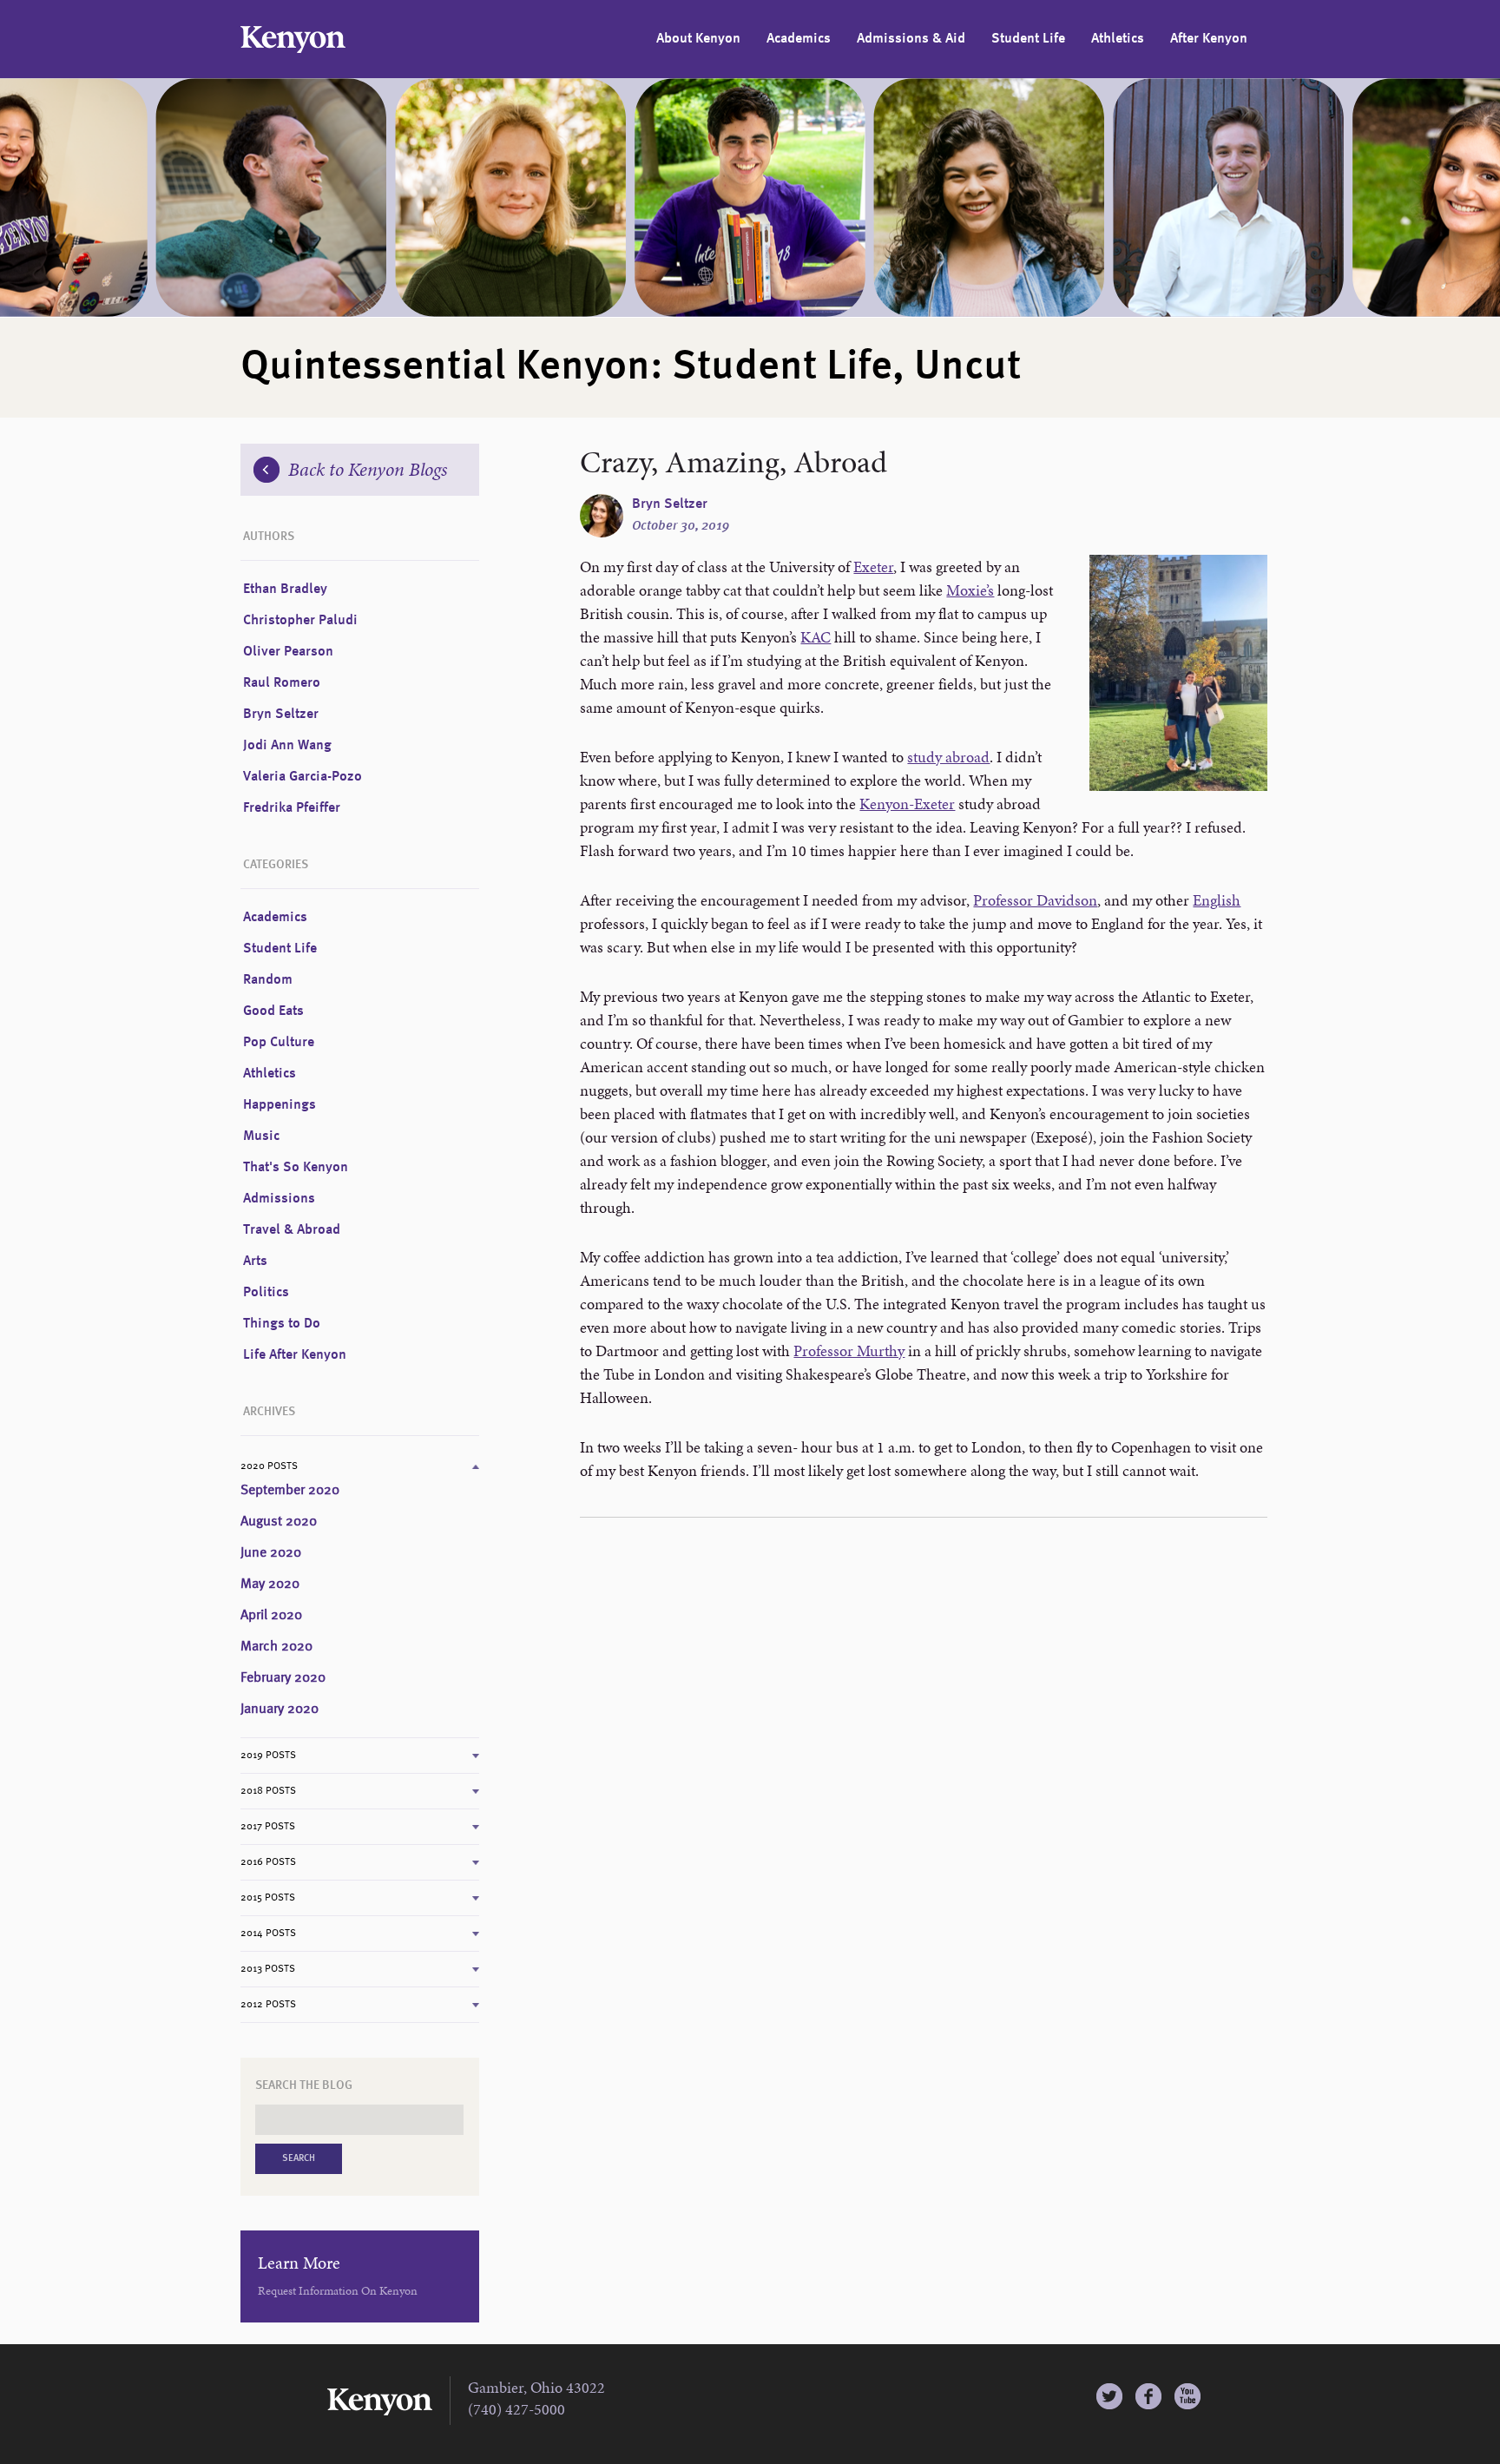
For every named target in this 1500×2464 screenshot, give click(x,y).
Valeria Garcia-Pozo (303, 777)
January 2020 (280, 1710)
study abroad (948, 757)
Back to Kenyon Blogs (368, 469)
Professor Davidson (1035, 900)
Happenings (280, 1105)
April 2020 (271, 1616)
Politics (266, 1293)
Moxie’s (970, 590)
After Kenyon (1209, 39)
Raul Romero (282, 683)
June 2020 (271, 1553)
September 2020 (290, 1491)
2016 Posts (268, 1862)
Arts (255, 1262)
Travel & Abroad (292, 1230)
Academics (799, 39)
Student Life (1028, 39)
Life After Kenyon (295, 1355)
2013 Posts (268, 1969)
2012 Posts (268, 2005)
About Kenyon (698, 39)
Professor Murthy (849, 1351)
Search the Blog (304, 2085)
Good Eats (273, 1011)
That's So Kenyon (296, 1168)
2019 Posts (268, 1756)
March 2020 (276, 1647)
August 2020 (279, 1522)
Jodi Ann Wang (287, 746)
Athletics (1118, 39)
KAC (816, 637)
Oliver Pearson (288, 652)
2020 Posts (269, 1466)
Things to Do (282, 1324)
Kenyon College (293, 40)
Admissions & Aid (911, 39)
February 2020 (283, 1678)
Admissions (279, 1199)
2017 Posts (268, 1827)
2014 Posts (268, 1934)
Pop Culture (279, 1043)
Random (268, 980)
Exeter (873, 567)
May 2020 (270, 1584)
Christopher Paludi (300, 621)
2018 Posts (268, 1791)
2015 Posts (268, 1898)
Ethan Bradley (285, 590)
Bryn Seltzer (670, 504)
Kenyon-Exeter (907, 804)
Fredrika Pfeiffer (292, 808)
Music (261, 1136)
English (1217, 900)
